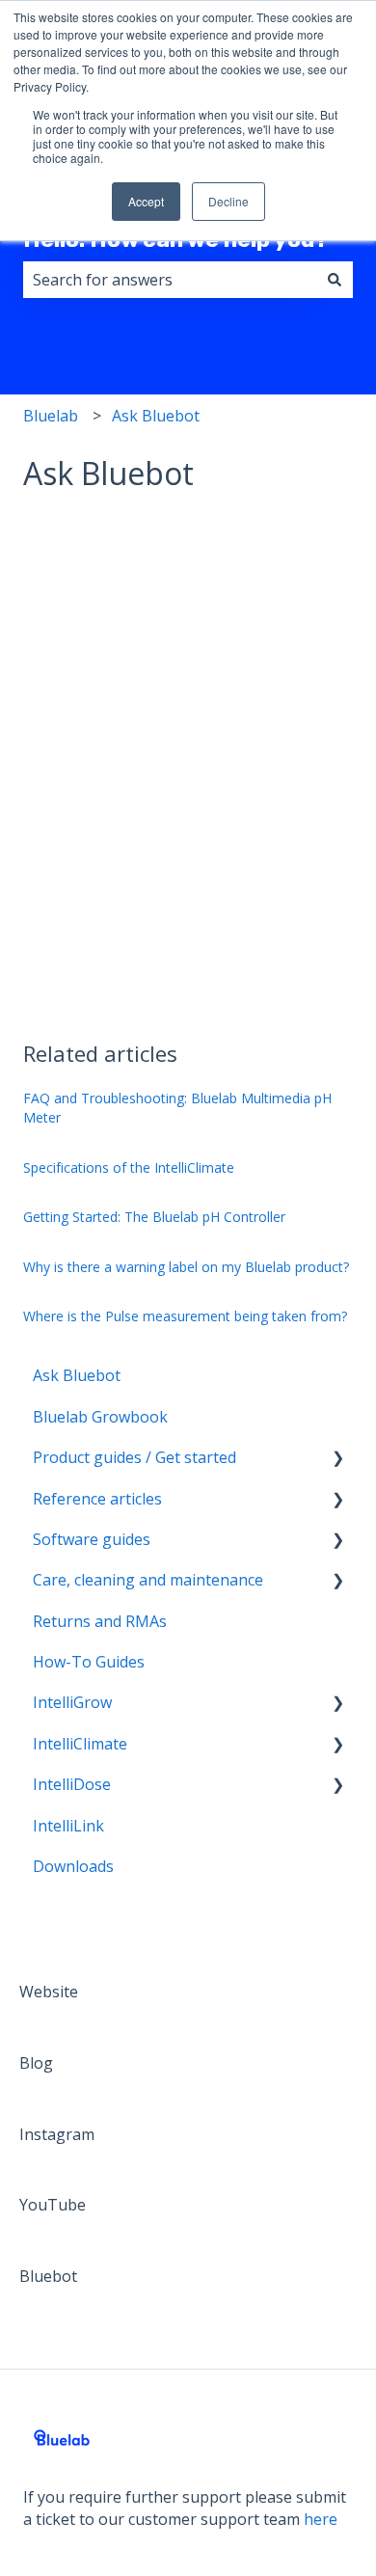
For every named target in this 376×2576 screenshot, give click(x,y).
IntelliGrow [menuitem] (72, 1702)
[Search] (335, 280)
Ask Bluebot (156, 416)
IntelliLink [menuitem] (68, 1826)
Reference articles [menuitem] (97, 1499)
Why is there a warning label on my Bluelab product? (186, 1267)
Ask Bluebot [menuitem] (77, 1375)
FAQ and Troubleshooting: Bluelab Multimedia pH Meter (177, 1108)
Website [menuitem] (49, 1992)
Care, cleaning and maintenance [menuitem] (148, 1580)
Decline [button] (228, 201)
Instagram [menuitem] (57, 2134)
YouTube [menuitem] (53, 2205)
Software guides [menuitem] (92, 1539)
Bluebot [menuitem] (48, 2276)
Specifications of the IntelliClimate (129, 1167)
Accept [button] (146, 201)
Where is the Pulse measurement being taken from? (185, 1316)
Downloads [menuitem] (73, 1866)
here (321, 2519)
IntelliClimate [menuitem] (80, 1744)
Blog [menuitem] (36, 2063)
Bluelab (51, 416)
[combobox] (170, 280)
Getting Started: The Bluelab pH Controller (154, 1217)
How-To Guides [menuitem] (89, 1662)
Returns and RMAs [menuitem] (100, 1621)
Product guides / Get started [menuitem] (134, 1457)
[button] (337, 1459)
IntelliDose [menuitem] (72, 1784)
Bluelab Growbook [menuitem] (100, 1417)
